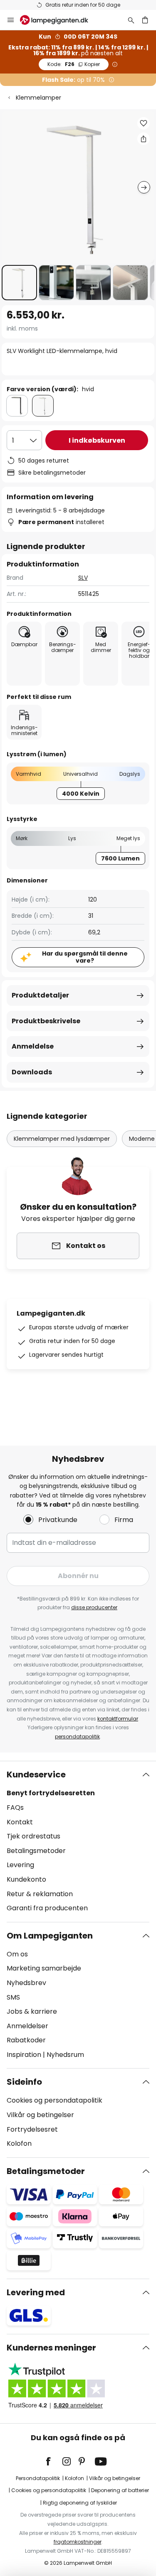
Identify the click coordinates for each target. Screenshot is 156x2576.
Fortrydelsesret (32, 2129)
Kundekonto (26, 1879)
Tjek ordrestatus (33, 1836)
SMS (13, 1997)
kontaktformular (118, 1719)
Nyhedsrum (65, 2055)
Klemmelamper (38, 98)
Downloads (32, 1072)
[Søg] (131, 20)
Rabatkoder (26, 2040)
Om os (17, 1954)
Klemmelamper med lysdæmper (62, 1139)
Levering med (36, 2292)
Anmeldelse (33, 1046)
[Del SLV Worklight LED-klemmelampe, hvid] (144, 139)
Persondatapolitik (38, 2478)
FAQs (15, 1808)
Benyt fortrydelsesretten (51, 1793)
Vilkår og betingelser (40, 2115)
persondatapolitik (77, 1737)
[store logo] (59, 20)
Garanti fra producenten (47, 1908)
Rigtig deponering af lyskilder (80, 2503)
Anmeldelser (27, 2026)
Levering (20, 1865)
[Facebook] (54, 2461)
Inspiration (24, 2055)
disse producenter (94, 1607)
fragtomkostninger (78, 2542)
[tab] (78, 1841)
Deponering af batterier (120, 2490)
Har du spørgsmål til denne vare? (85, 957)
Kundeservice (36, 1775)
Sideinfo (24, 2082)
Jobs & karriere (32, 2011)
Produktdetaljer (40, 995)
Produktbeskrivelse (46, 1021)
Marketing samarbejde (44, 1968)
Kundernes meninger (51, 2348)
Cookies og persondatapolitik (54, 2100)
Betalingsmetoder (36, 1851)
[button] (19, 283)
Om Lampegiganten (50, 1936)
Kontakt (20, 1822)
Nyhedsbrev (26, 1983)
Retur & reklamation (40, 1894)
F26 (74, 64)
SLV (83, 578)
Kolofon (19, 2143)
